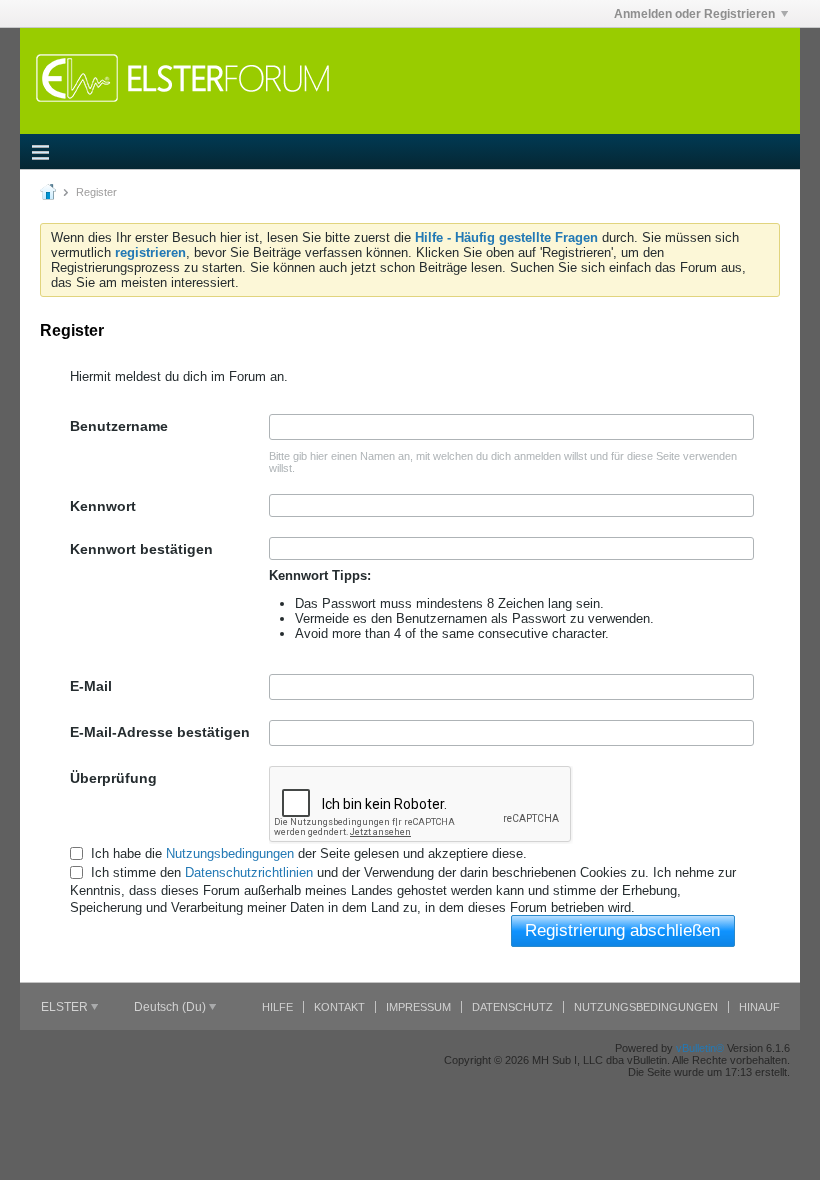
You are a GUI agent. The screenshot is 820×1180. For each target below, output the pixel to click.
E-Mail (91, 686)
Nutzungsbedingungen (230, 853)
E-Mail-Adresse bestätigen (160, 732)
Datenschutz (512, 1007)
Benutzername (119, 426)
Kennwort (103, 506)
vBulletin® (700, 1048)
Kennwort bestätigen (141, 549)
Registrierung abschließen (622, 930)
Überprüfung (113, 778)
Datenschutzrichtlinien (249, 872)
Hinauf (759, 1007)
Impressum (418, 1007)
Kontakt (339, 1007)
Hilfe (277, 1007)
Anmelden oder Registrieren (694, 14)
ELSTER (66, 1007)
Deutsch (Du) (171, 1007)
